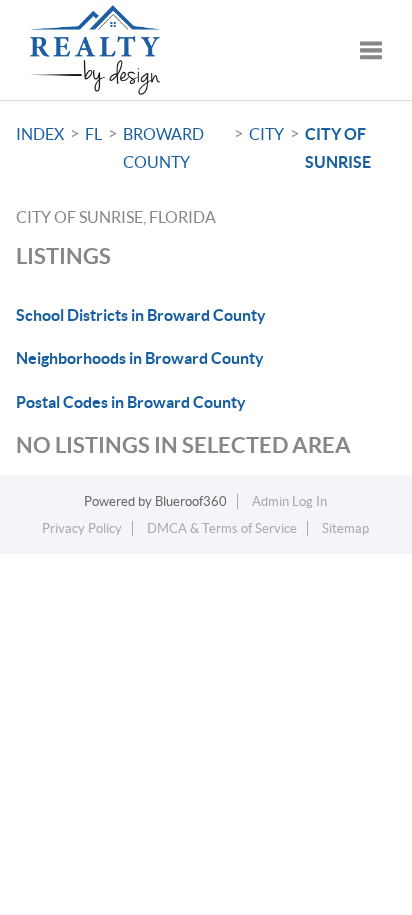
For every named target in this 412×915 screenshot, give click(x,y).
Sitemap (345, 528)
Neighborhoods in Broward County (140, 358)
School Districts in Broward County (141, 315)
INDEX (40, 134)
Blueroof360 (191, 501)
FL (93, 134)
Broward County (163, 148)
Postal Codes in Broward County (131, 402)
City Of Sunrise (338, 148)
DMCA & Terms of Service (222, 528)
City (266, 134)
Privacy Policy (82, 528)
